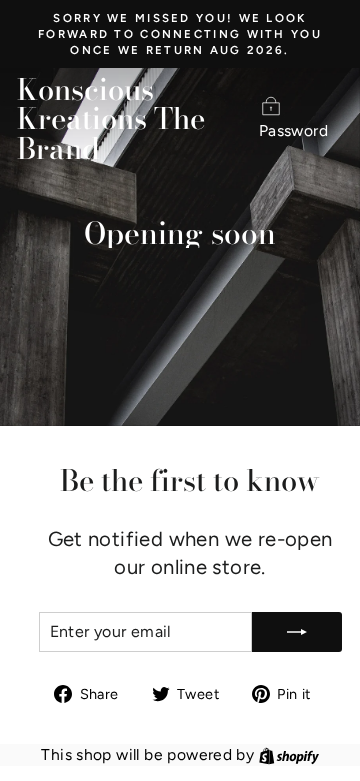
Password (293, 130)
